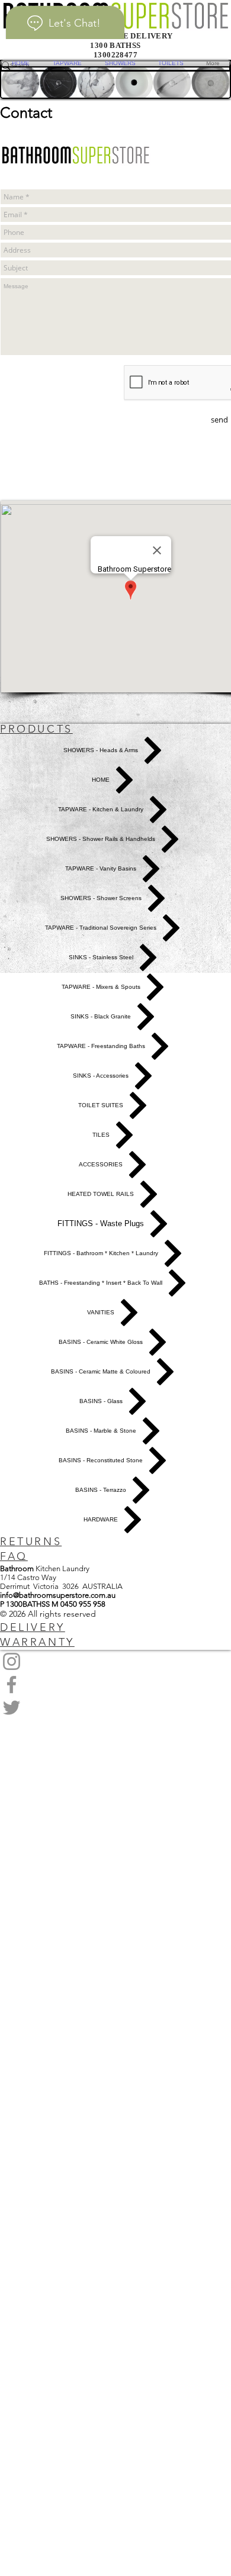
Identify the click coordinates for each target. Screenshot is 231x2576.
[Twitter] (115, 1708)
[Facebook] (115, 1684)
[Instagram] (115, 1661)
